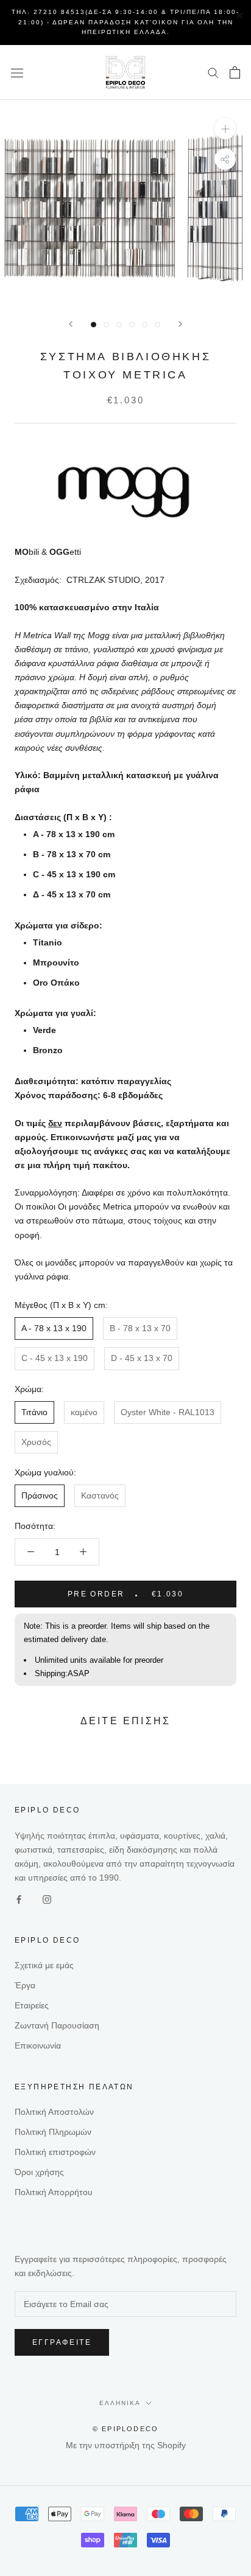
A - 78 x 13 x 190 (54, 1328)
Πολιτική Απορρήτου (54, 2192)
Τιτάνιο (34, 1412)
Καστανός (100, 1495)
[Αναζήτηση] (213, 72)
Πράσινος (40, 1495)
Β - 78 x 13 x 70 (140, 1328)
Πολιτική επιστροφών (55, 2152)
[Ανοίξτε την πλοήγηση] (17, 72)
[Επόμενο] (180, 324)
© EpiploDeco (125, 2429)
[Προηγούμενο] (71, 324)
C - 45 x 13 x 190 (55, 1358)
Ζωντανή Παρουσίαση (57, 2025)
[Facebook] (19, 1899)
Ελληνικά (120, 2403)
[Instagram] (47, 1899)
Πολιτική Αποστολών (54, 2112)
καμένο (84, 1412)
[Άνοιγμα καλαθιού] (235, 72)
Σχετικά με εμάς (44, 1965)
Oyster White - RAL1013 (168, 1412)
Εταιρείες (32, 2005)
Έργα (25, 1985)
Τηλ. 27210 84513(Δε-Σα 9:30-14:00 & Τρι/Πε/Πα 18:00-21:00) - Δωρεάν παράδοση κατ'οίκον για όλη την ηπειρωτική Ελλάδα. (125, 22)
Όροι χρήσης (39, 2172)
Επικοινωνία (38, 2045)
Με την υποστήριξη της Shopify (126, 2445)
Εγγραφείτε (62, 2342)
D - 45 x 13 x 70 (142, 1358)
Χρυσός (36, 1442)
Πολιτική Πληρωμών (53, 2132)
